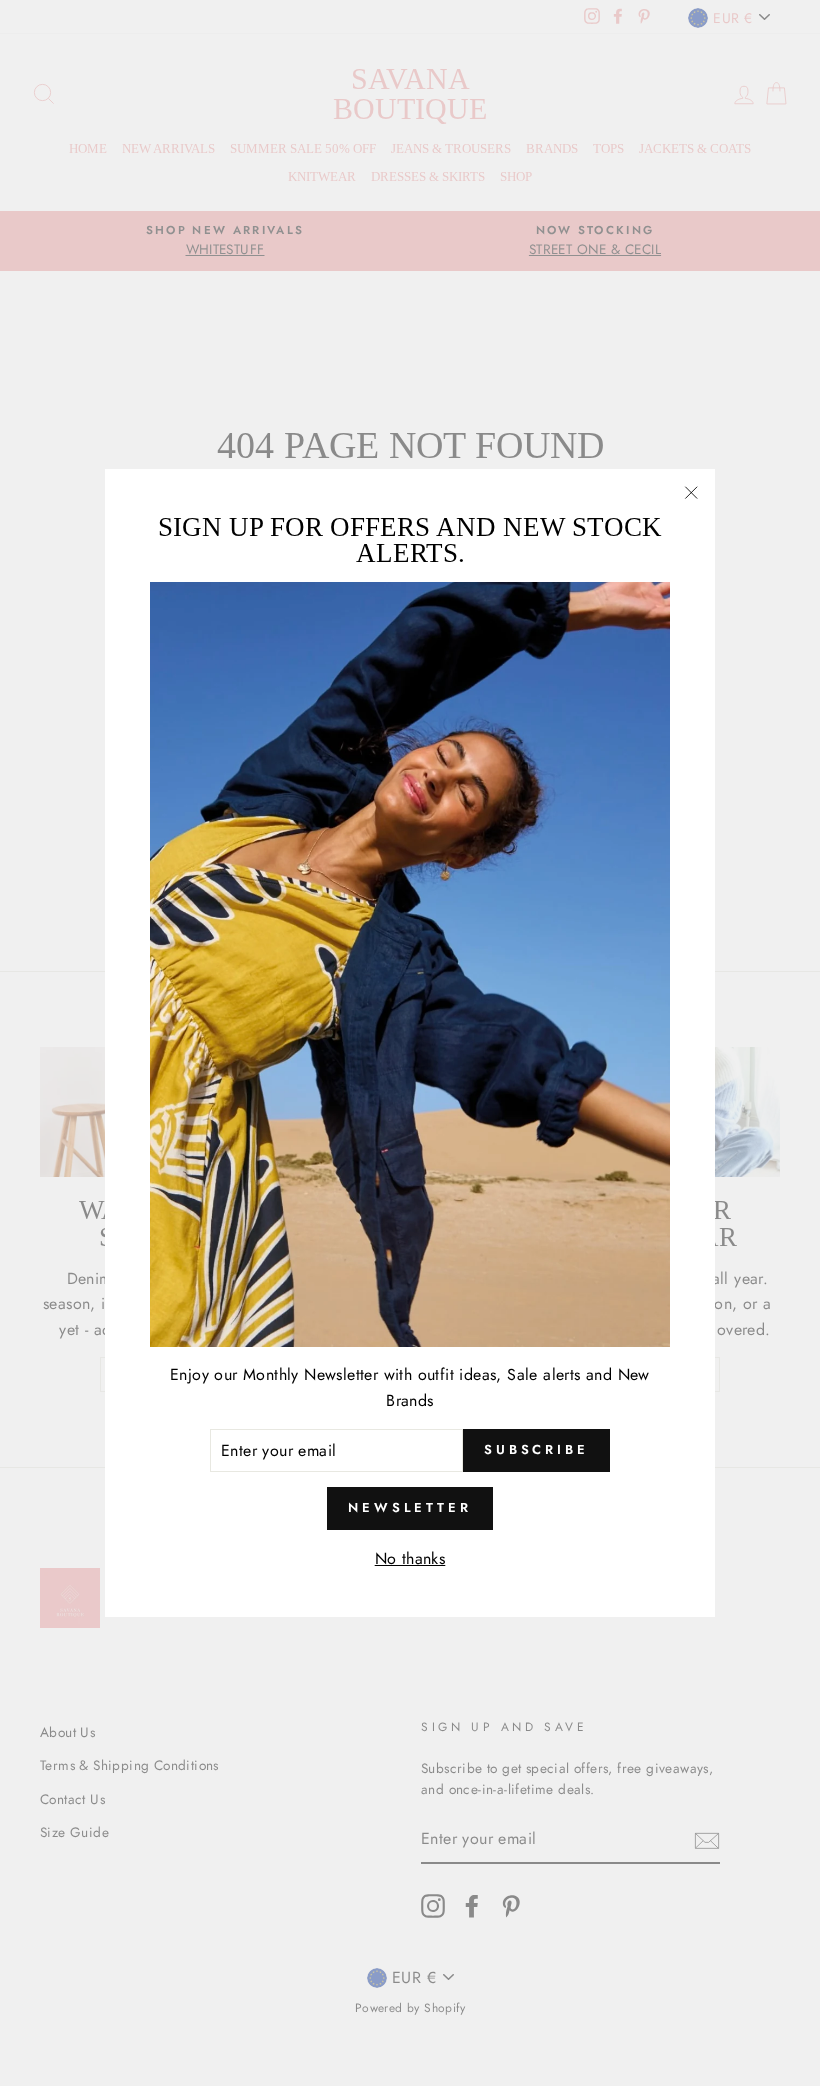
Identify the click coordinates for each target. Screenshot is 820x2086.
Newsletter (410, 1507)
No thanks (410, 1558)
